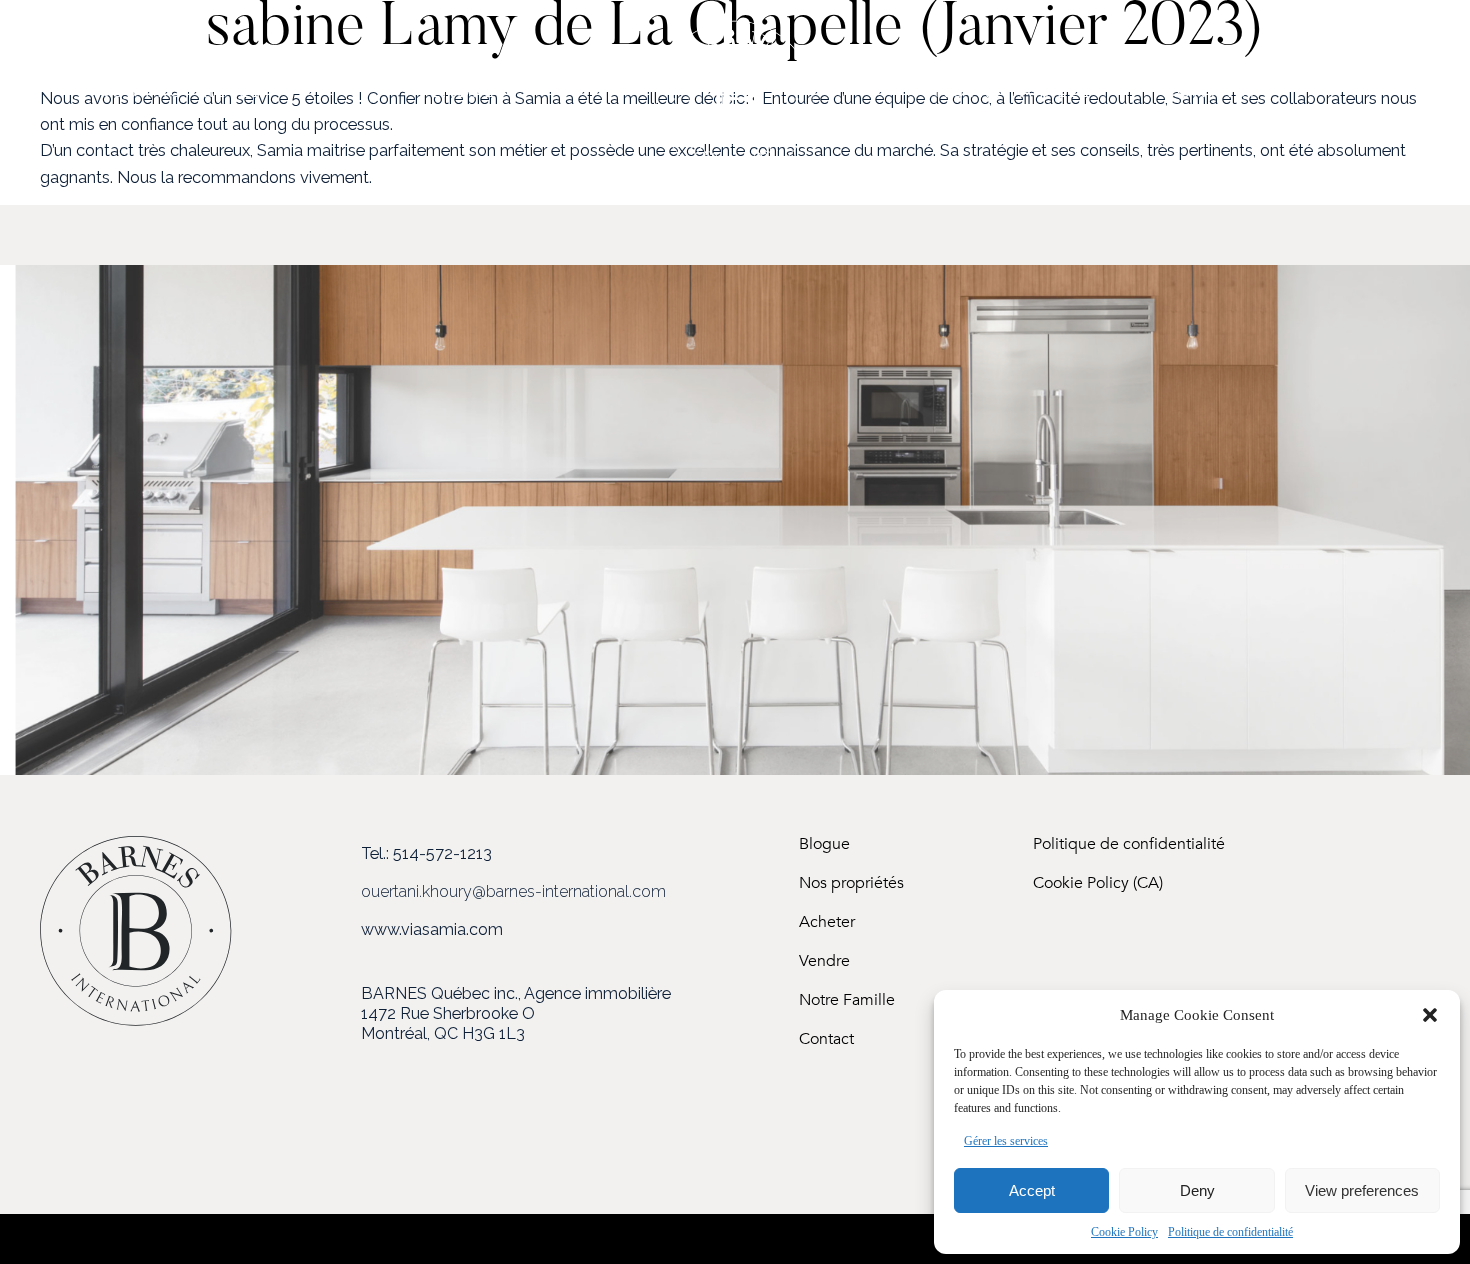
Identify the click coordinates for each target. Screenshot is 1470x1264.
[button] (1430, 1015)
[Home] (735, 174)
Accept (1032, 1190)
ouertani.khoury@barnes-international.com (513, 891)
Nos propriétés (851, 883)
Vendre (824, 961)
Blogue (824, 844)
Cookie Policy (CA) (1098, 883)
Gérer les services (1006, 1141)
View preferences (1362, 1190)
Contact (826, 1039)
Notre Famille (847, 1000)
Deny (1197, 1190)
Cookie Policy (1124, 1232)
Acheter (827, 922)
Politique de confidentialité (1230, 1232)
